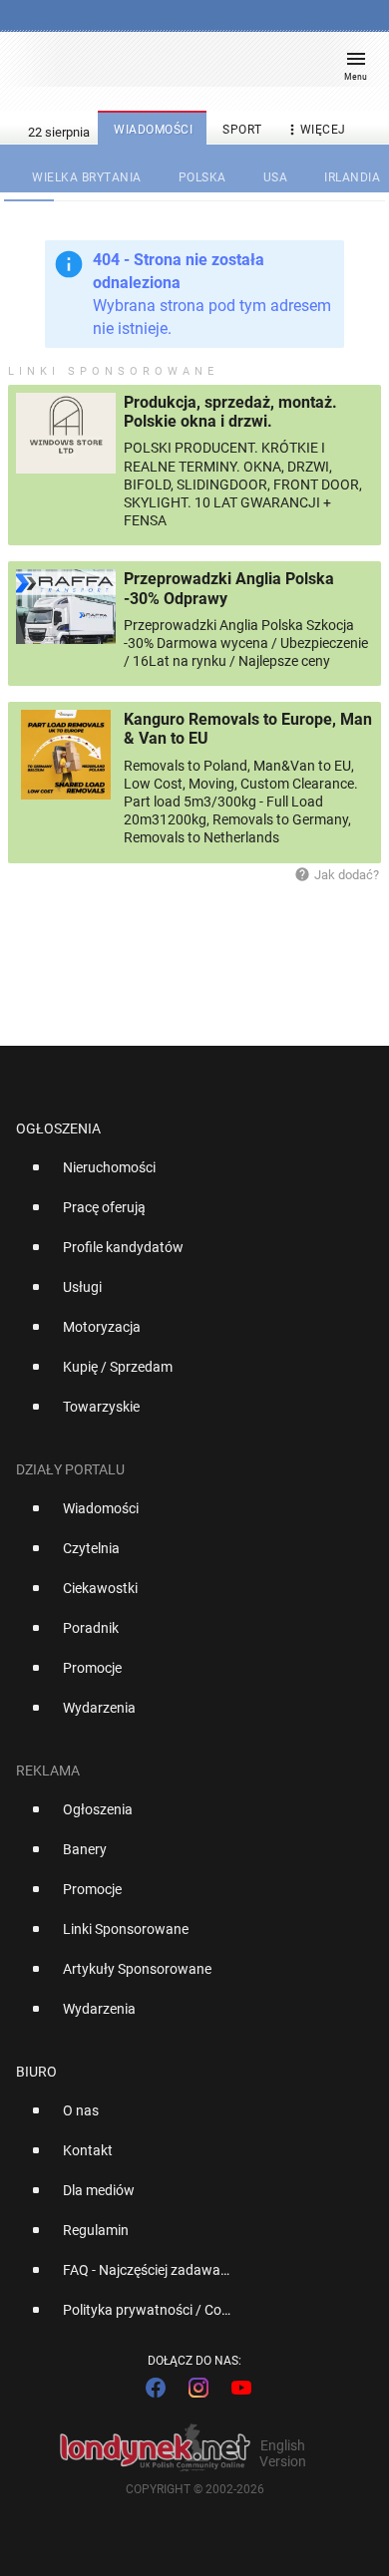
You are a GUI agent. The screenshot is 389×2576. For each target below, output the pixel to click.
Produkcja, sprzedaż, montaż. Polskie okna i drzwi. (230, 412)
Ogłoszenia (58, 1128)
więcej (315, 130)
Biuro (36, 2072)
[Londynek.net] (186, 67)
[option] (187, 1175)
